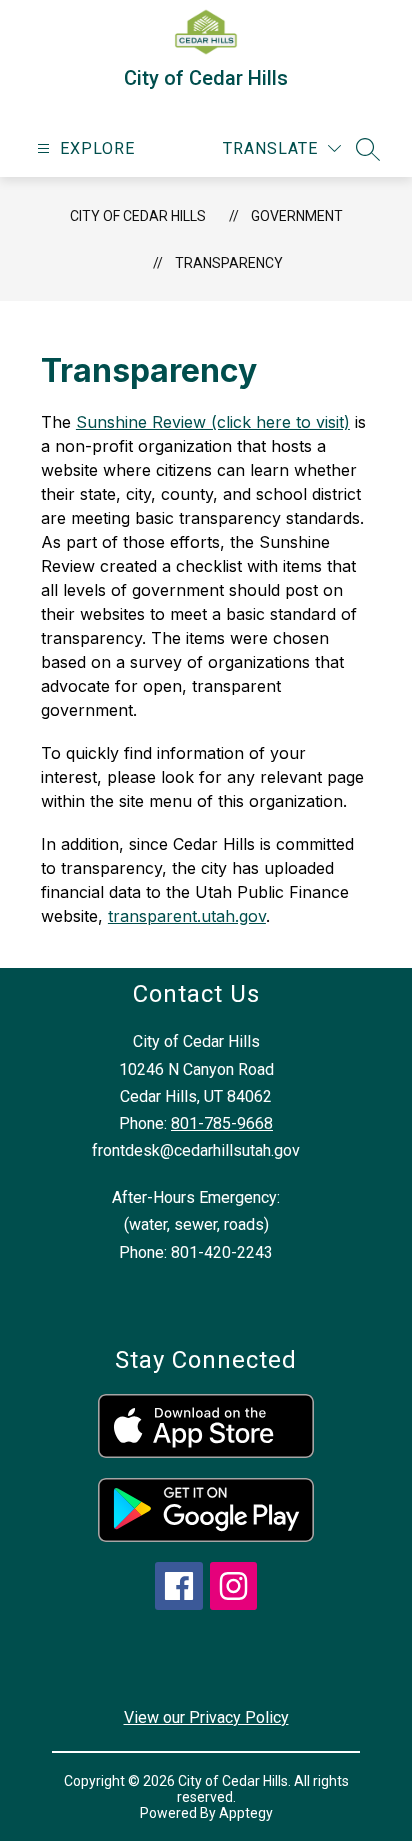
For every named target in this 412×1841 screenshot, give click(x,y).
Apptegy (246, 1813)
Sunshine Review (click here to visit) (213, 422)
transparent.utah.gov (187, 916)
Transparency (229, 263)
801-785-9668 (222, 1123)
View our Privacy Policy (206, 1717)
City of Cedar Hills (138, 216)
